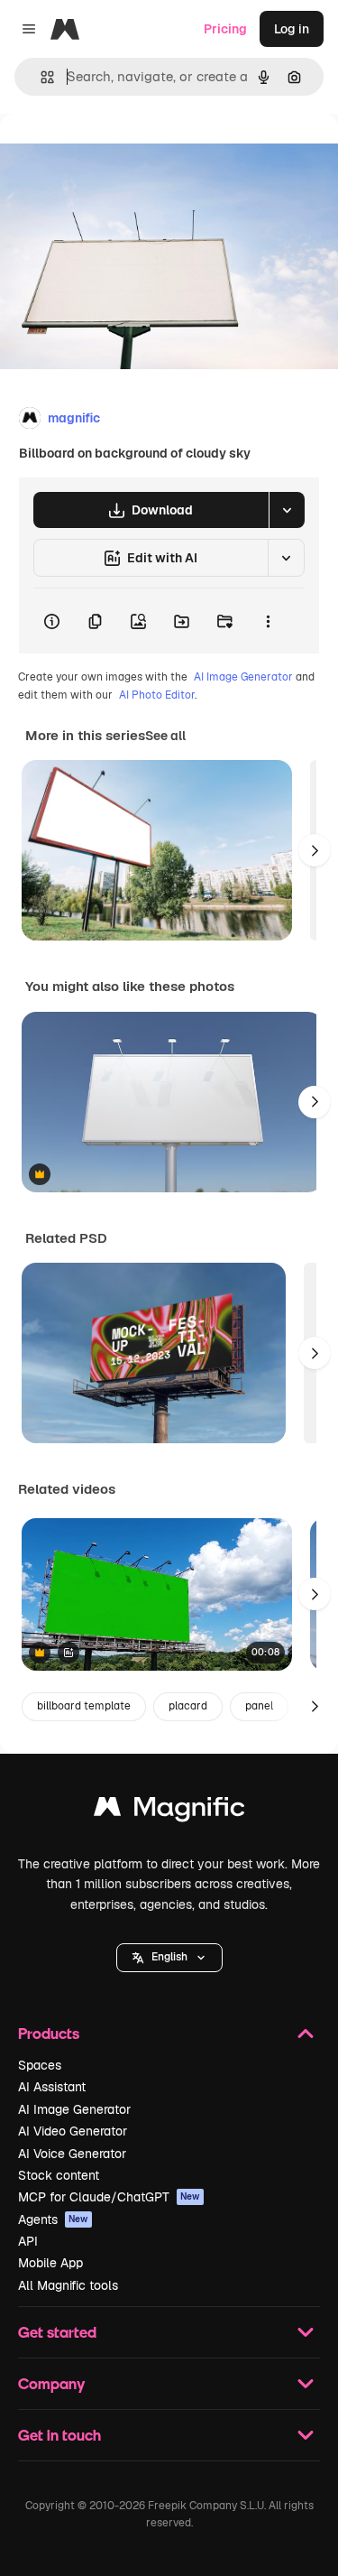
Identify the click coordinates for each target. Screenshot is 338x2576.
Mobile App (50, 2263)
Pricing (225, 29)
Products (49, 2033)
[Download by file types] (287, 510)
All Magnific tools (68, 2285)
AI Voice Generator (72, 2154)
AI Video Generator (73, 2131)
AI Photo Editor (157, 695)
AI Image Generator (243, 677)
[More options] (268, 621)
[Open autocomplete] (40, 77)
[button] (169, 1958)
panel (259, 1706)
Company (51, 2383)
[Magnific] (169, 1811)
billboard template (84, 1706)
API (28, 2241)
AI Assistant (52, 2087)
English (169, 1957)
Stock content (59, 2175)
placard (188, 1706)
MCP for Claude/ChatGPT (109, 2197)
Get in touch (59, 2435)
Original (115, 155)
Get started (57, 2332)
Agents (53, 2219)
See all (165, 736)
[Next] (315, 850)
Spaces (40, 2065)
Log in (292, 29)
